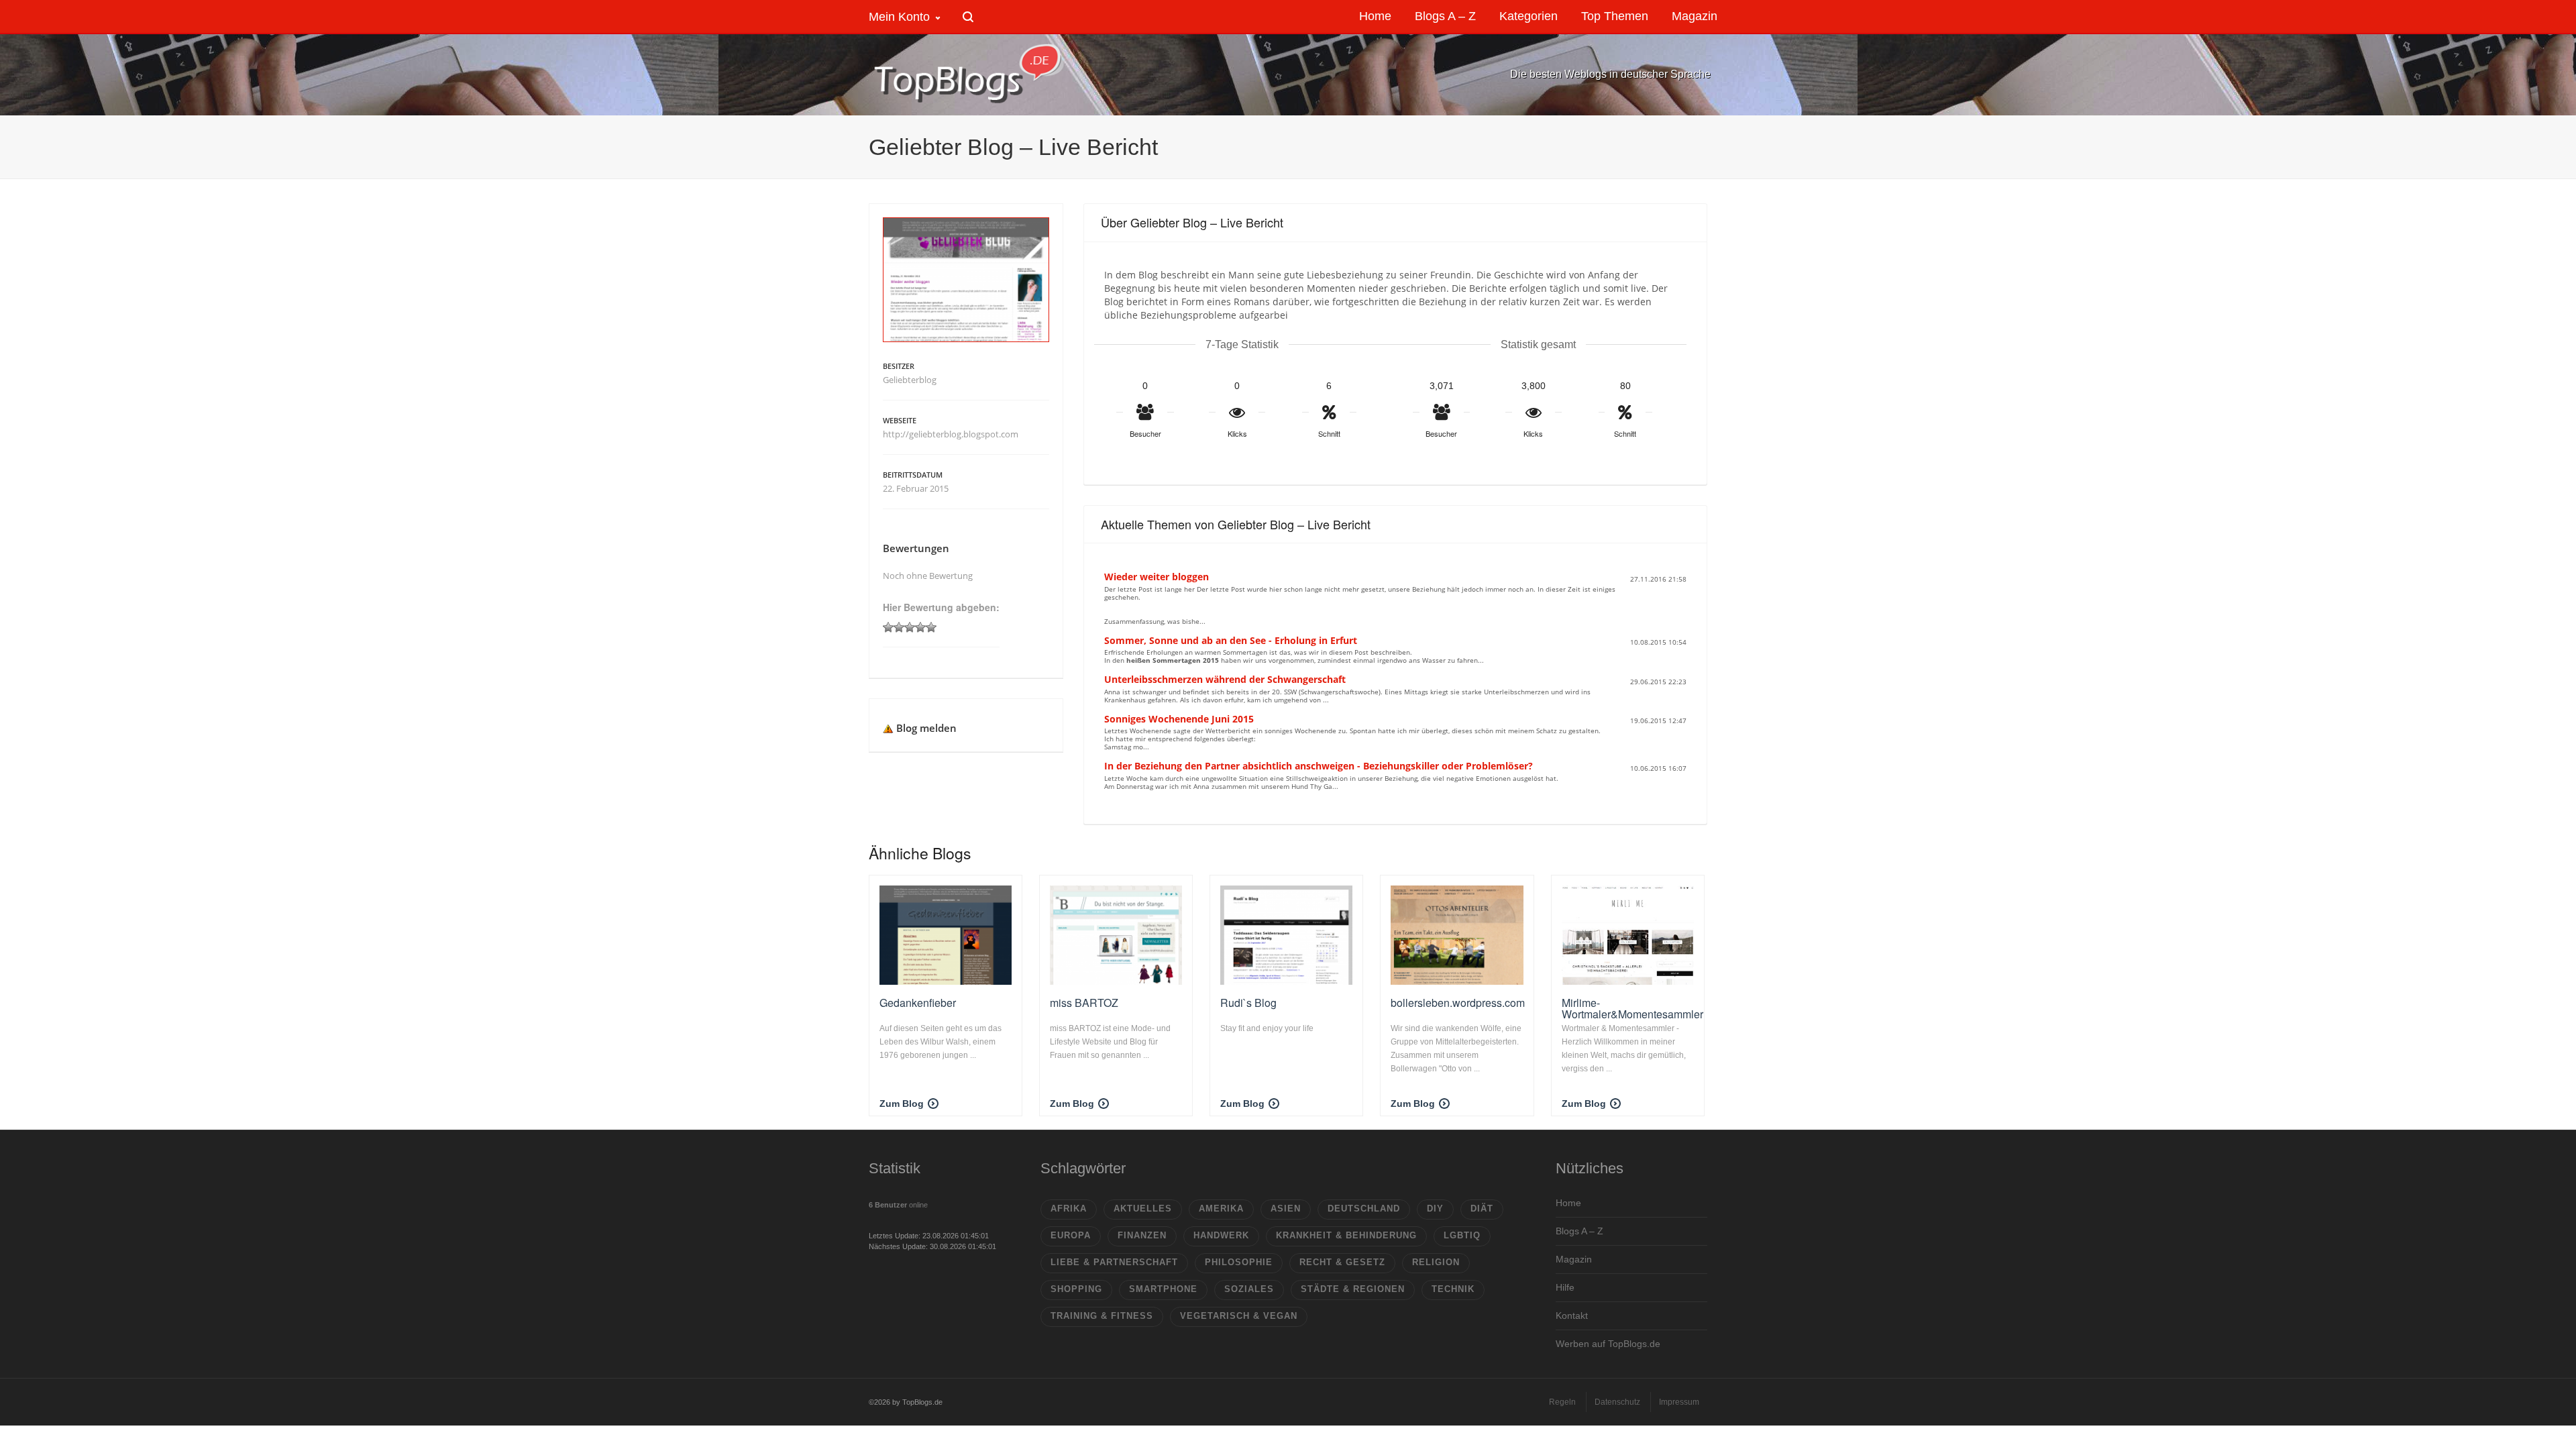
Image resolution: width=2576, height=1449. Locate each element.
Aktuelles (1143, 1209)
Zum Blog (902, 1104)
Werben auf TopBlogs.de (1608, 1344)
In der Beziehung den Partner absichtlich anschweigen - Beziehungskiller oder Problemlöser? (1319, 766)
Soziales (1249, 1289)
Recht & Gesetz (1342, 1262)
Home (1568, 1203)
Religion (1436, 1262)
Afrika (1069, 1209)
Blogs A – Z (1579, 1231)
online (898, 1205)
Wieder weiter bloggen (1157, 577)
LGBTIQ (1462, 1235)
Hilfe (1565, 1287)
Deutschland (1364, 1209)
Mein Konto (899, 17)
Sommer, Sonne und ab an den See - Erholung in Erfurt (1231, 640)
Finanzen (1142, 1235)
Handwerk (1221, 1235)
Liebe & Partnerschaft (1114, 1262)
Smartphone (1163, 1289)
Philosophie (1239, 1262)
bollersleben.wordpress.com (1458, 1003)
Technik (1453, 1289)
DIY (1435, 1209)
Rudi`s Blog (1248, 1003)
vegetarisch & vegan (1239, 1316)
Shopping (1076, 1289)
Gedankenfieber (918, 1003)
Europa (1071, 1235)
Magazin (1574, 1259)
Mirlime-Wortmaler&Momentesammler (1632, 1009)
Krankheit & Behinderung (1346, 1235)
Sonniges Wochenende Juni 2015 (1179, 719)
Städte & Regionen (1353, 1289)
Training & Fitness (1102, 1316)
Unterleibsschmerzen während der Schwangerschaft (1225, 679)
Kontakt (1572, 1316)
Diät (1482, 1209)
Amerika (1221, 1209)
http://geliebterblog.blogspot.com (951, 434)
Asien (1286, 1209)
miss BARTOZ (1084, 1003)
